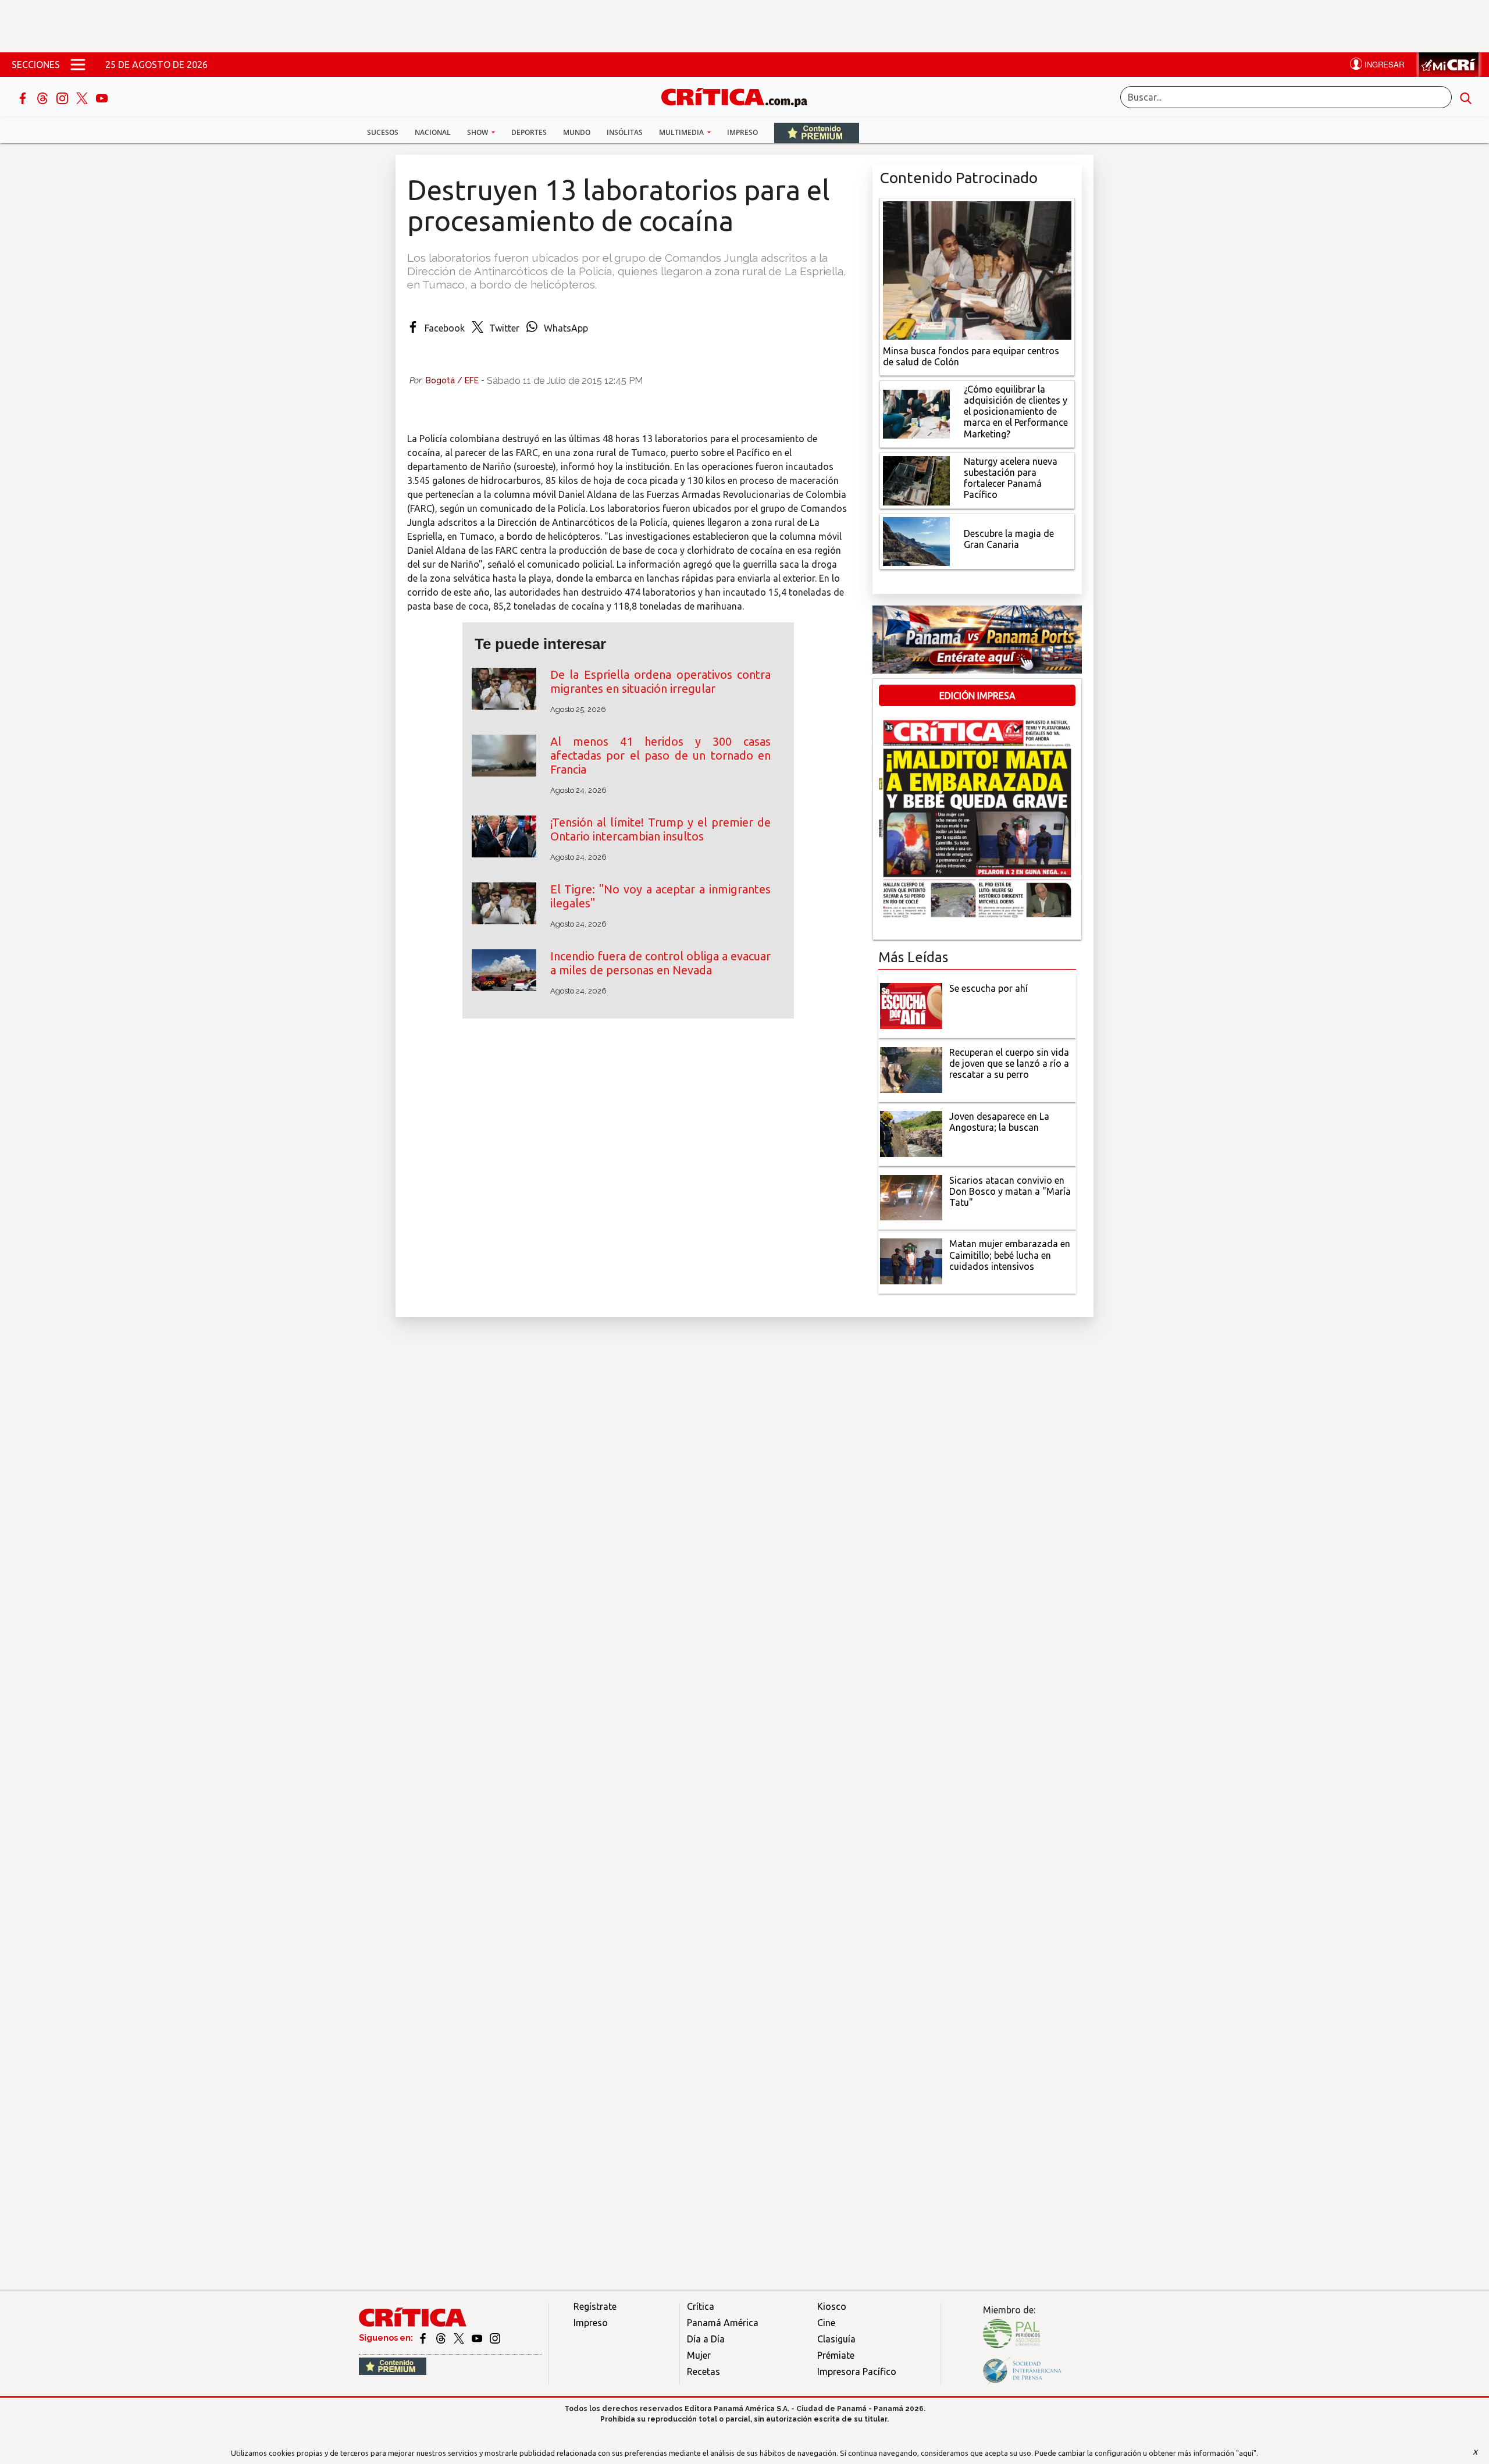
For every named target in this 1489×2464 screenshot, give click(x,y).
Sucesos (383, 132)
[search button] (1466, 97)
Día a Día (706, 2339)
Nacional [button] (433, 132)
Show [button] (478, 132)
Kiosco (832, 2306)
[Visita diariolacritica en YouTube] (478, 2338)
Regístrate (595, 2306)
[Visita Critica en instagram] (495, 2338)
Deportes (529, 132)
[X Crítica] (83, 97)
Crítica (701, 2306)
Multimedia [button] (682, 132)
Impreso (742, 132)
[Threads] (44, 97)
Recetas (703, 2372)
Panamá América (723, 2323)
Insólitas (625, 132)
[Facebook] (24, 97)
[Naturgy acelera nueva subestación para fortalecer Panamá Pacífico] (916, 479)
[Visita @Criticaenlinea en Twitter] (442, 2338)
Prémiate (836, 2355)
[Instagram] (63, 97)
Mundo (577, 132)
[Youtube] (102, 97)
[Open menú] (78, 65)
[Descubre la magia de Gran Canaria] (916, 540)
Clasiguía (836, 2339)
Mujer (699, 2355)
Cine (826, 2323)
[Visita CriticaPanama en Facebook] (424, 2338)
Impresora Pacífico (857, 2372)
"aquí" (1246, 2453)
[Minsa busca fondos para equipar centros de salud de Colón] (977, 269)
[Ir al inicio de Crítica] (740, 96)
